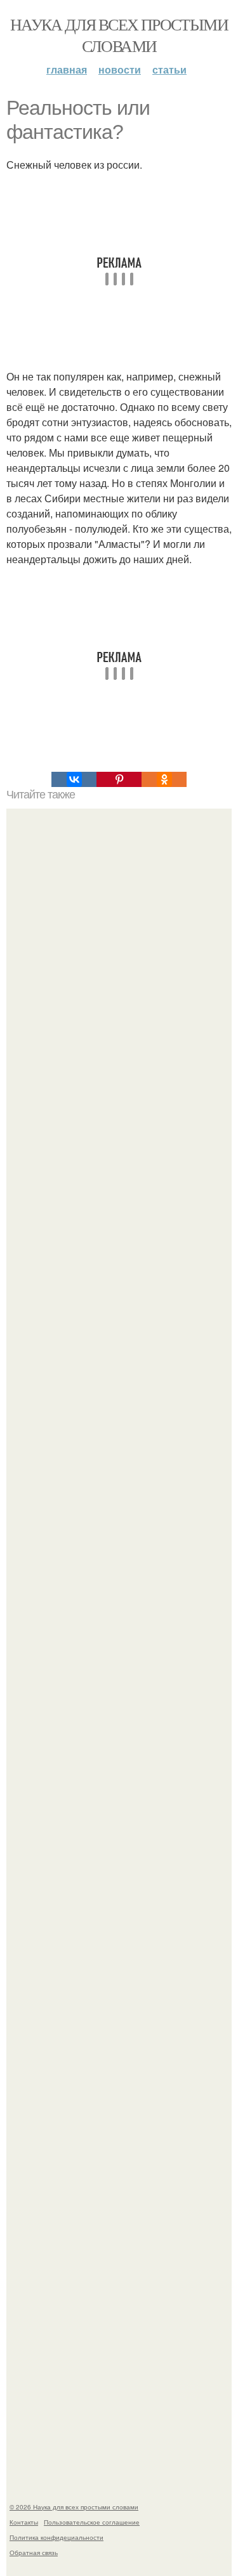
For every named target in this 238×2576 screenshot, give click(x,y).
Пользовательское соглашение (92, 2522)
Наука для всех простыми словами (119, 35)
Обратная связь (34, 2553)
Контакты (24, 2522)
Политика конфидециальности (56, 2537)
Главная (67, 69)
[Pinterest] (119, 779)
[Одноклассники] (164, 779)
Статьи (169, 69)
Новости (120, 69)
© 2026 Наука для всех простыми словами (74, 2507)
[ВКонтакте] (74, 779)
